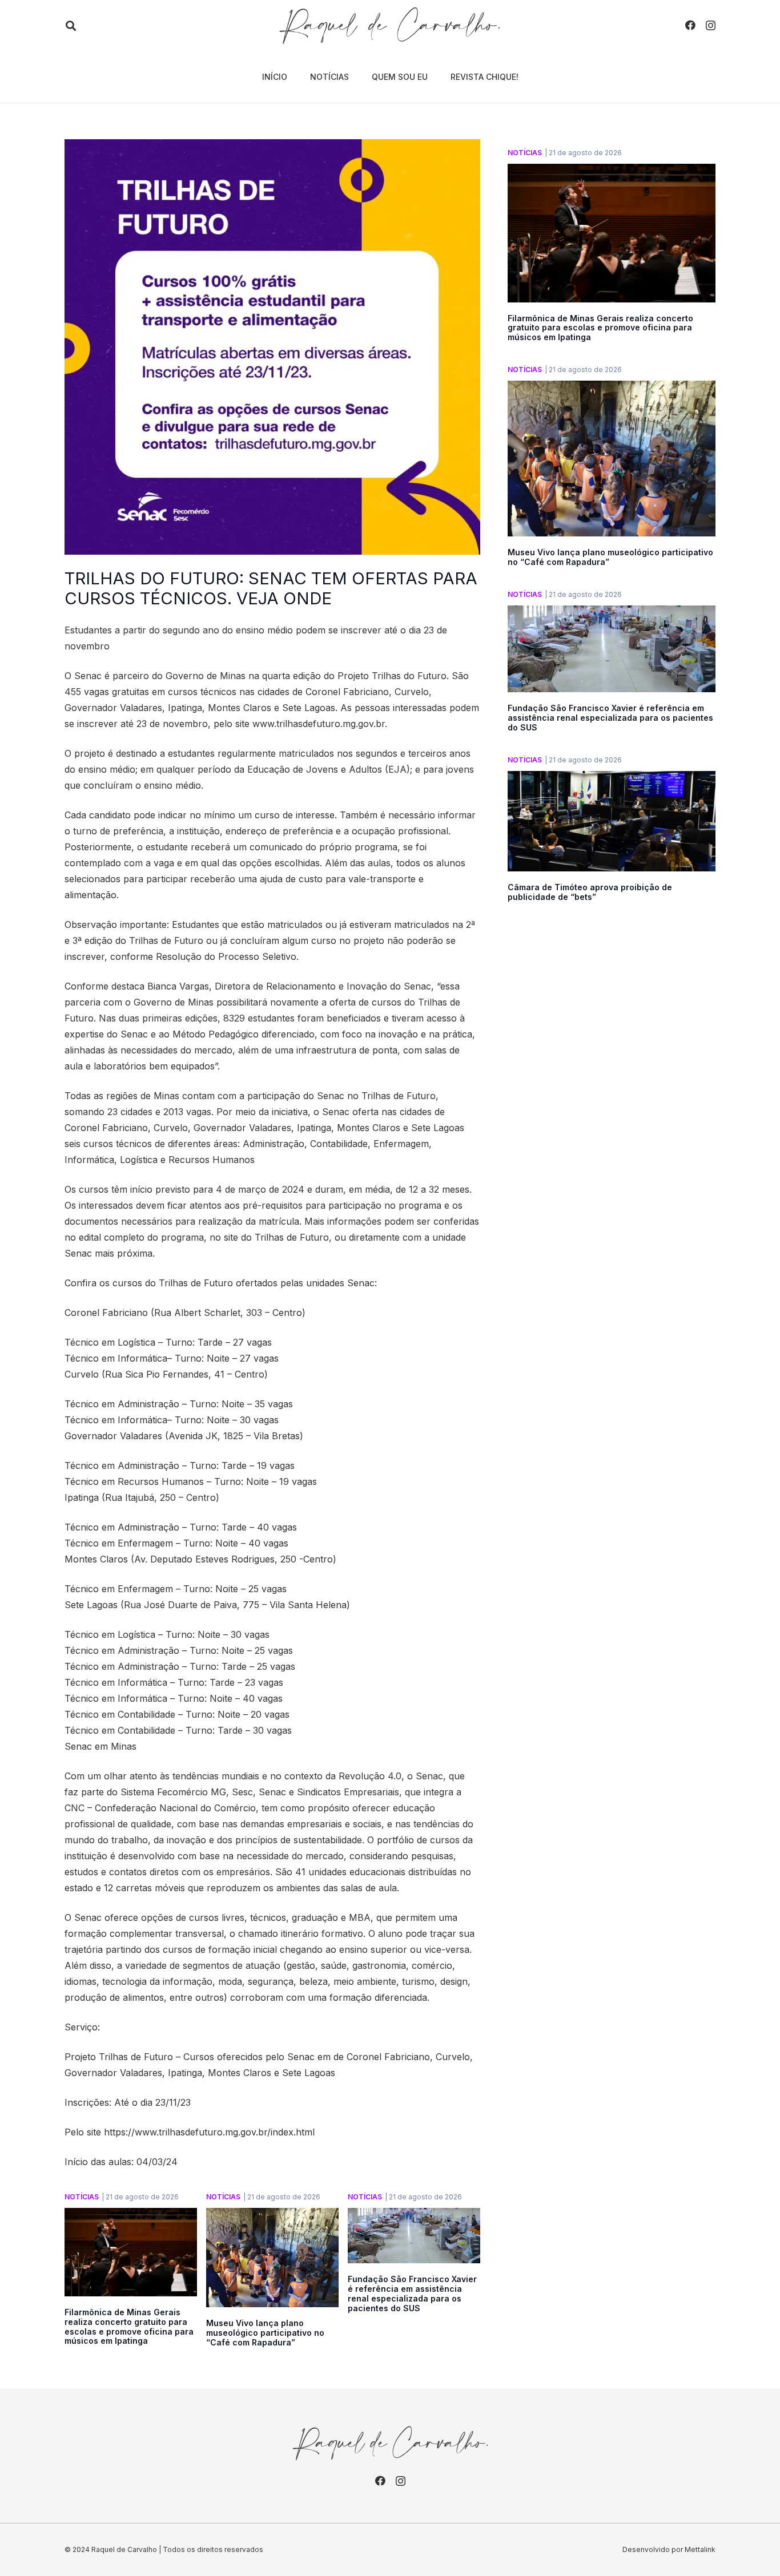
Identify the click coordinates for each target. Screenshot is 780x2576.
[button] (71, 26)
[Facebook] (690, 25)
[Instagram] (711, 26)
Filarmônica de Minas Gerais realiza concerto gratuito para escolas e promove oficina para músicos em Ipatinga (129, 2326)
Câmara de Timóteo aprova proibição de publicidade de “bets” (590, 892)
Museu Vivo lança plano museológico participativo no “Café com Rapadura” (265, 2333)
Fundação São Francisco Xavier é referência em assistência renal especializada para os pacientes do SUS (412, 2293)
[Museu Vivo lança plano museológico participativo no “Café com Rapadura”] (272, 2216)
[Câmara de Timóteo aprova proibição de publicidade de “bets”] (612, 779)
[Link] (390, 26)
